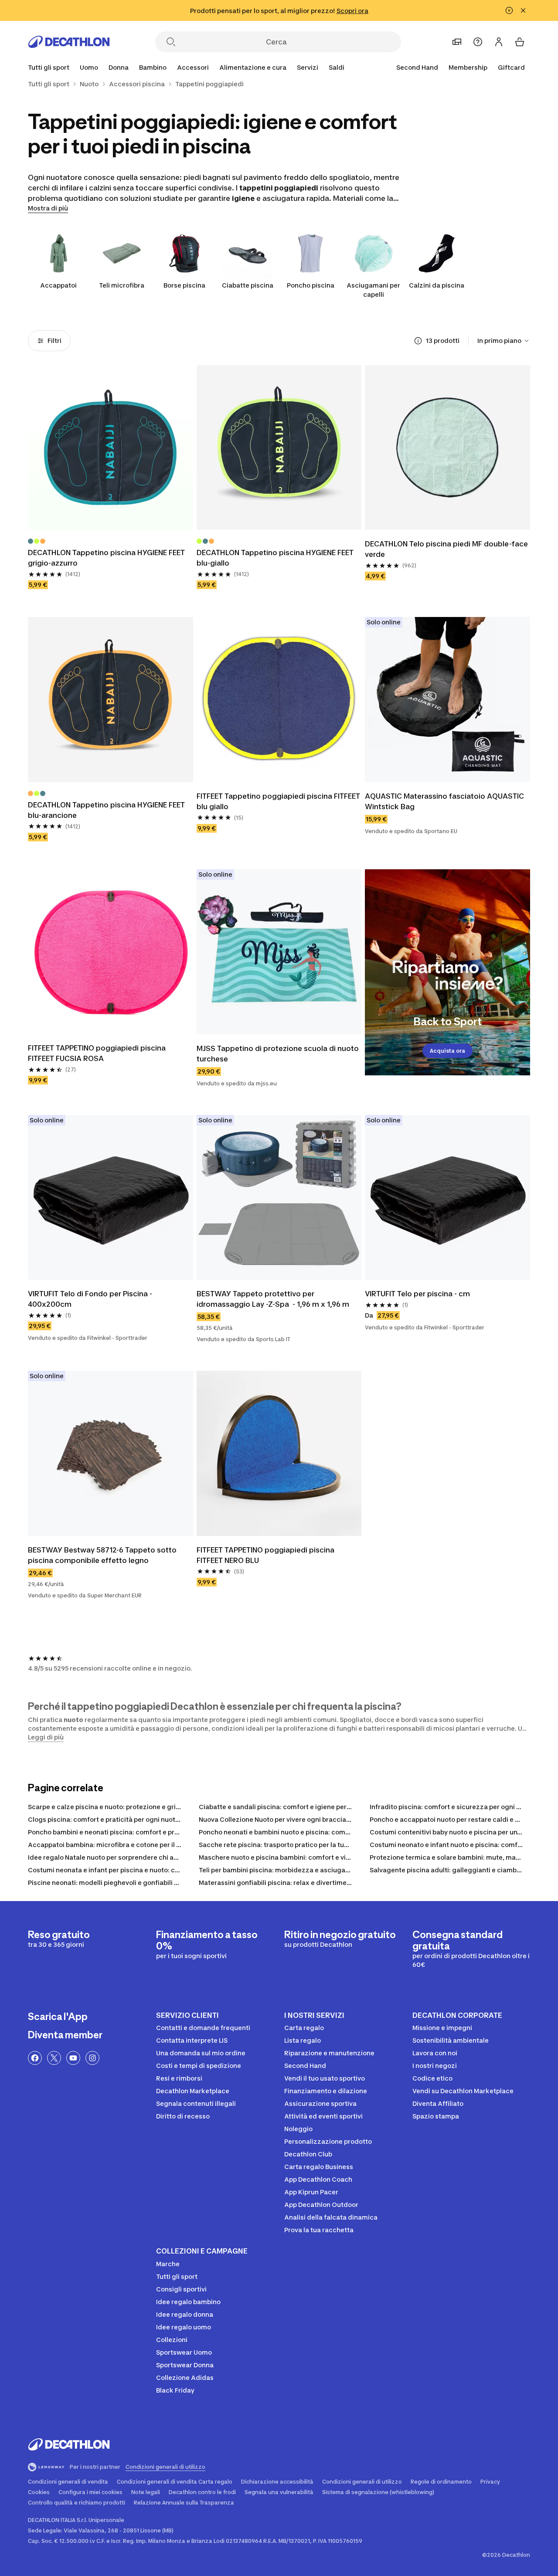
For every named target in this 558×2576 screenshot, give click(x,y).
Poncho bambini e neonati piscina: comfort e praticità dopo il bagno (133, 1832)
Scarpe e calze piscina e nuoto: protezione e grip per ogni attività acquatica (146, 1807)
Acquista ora (447, 1051)
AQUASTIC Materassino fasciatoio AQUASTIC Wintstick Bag (445, 801)
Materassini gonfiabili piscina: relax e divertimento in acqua (292, 1883)
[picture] (111, 448)
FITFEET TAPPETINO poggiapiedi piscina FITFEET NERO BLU (266, 1555)
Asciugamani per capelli (373, 290)
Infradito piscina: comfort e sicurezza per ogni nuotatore (459, 1807)
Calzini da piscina (437, 285)
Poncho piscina (311, 285)
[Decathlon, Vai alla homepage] (69, 42)
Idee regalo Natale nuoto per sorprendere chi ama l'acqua (118, 1857)
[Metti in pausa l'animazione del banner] (509, 10)
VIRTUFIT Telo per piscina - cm (417, 1294)
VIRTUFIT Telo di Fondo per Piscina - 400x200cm (91, 1299)
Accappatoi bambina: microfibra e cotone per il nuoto (111, 1845)
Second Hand (417, 67)
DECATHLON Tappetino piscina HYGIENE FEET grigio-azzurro (107, 558)
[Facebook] (35, 2058)
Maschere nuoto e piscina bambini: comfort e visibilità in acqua (297, 1857)
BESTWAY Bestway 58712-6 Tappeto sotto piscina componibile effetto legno (103, 1555)
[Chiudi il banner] (523, 10)
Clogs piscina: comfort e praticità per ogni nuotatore (110, 1819)
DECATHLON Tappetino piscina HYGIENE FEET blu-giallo (276, 558)
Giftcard (511, 67)
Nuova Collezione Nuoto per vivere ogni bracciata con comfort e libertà (309, 1819)
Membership (468, 67)
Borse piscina (184, 285)
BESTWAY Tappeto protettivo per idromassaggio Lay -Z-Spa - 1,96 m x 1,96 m (273, 1299)
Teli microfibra (122, 285)
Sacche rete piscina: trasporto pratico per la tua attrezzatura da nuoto (309, 1845)
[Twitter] (54, 2058)
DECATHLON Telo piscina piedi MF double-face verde (447, 549)
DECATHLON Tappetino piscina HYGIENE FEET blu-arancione (107, 810)
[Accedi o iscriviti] (499, 42)
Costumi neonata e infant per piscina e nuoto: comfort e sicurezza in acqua (145, 1870)
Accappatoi (58, 285)
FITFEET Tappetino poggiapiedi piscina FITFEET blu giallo (279, 801)
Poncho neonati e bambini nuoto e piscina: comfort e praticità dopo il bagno (316, 1832)
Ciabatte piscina (248, 285)
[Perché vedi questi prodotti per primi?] (418, 341)
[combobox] (504, 341)
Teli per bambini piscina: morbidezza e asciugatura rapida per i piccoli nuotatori (323, 1870)
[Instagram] (92, 2058)
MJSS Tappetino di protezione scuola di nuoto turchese (279, 1054)
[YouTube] (73, 2058)
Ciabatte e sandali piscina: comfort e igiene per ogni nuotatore (297, 1807)
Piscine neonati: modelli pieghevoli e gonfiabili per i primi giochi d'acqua (141, 1883)
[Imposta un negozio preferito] (457, 42)
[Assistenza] (478, 42)
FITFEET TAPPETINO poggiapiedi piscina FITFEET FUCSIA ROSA (98, 1053)
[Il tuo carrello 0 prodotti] (520, 42)
